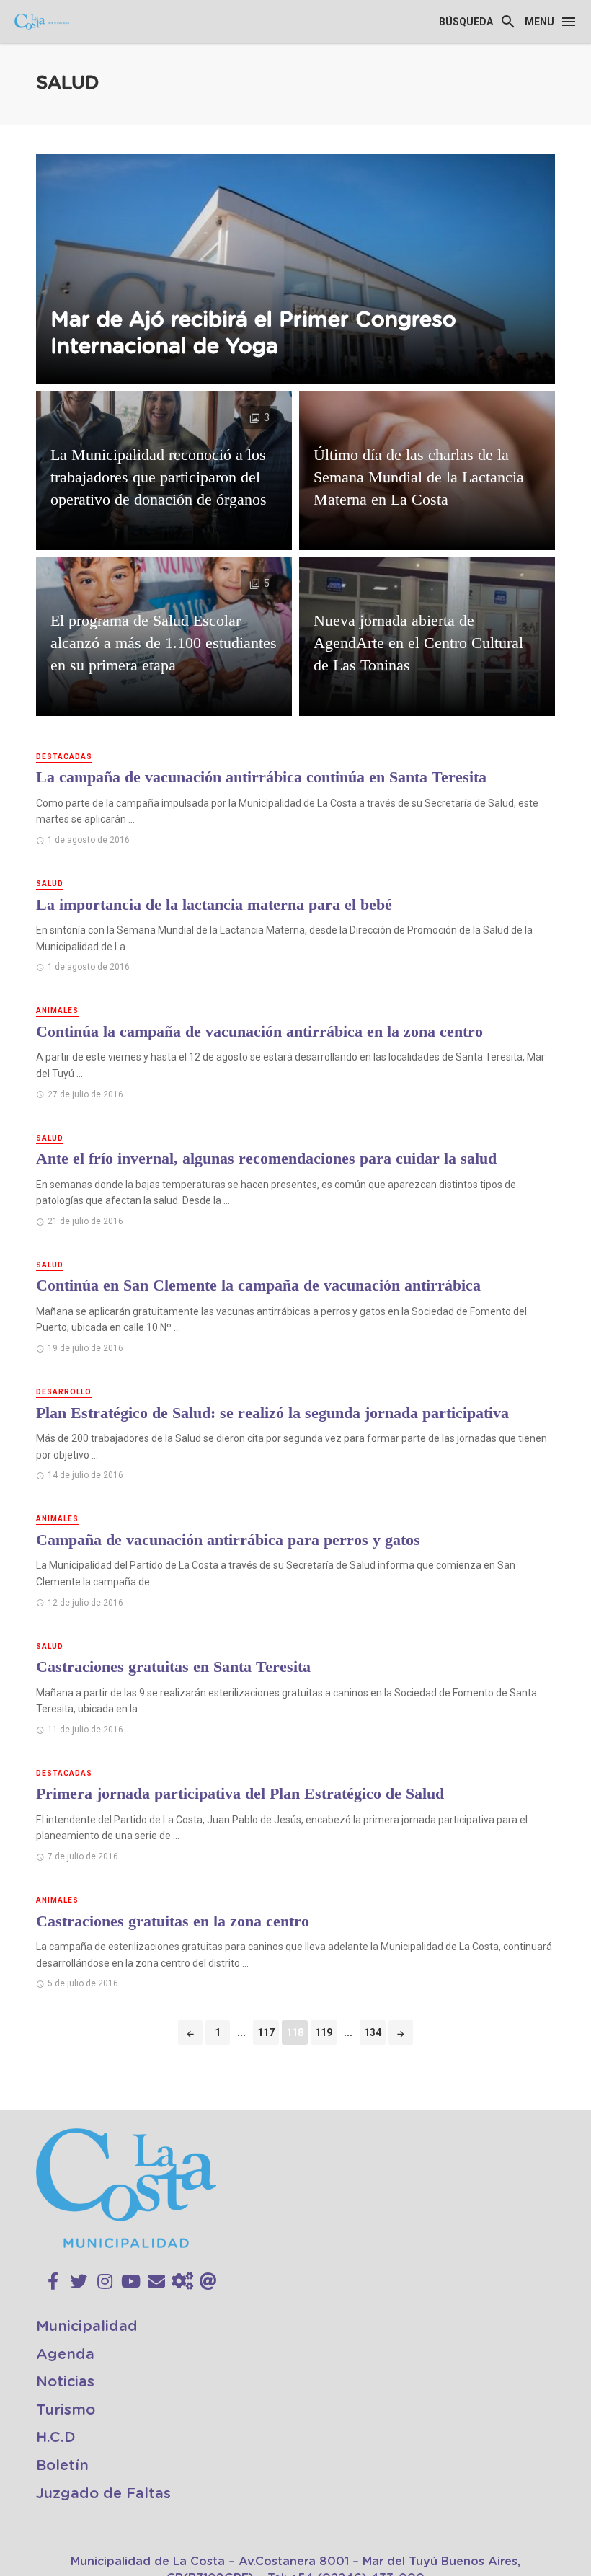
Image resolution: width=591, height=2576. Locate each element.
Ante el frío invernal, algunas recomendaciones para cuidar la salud (266, 1158)
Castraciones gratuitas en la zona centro (173, 1921)
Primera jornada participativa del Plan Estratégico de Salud (240, 1793)
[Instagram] (105, 2282)
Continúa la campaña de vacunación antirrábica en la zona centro (259, 1031)
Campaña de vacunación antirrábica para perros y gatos (228, 1540)
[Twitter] (79, 2282)
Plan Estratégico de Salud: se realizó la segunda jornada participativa (272, 1413)
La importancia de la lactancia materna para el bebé (214, 904)
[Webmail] (208, 2282)
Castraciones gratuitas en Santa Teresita (173, 1667)
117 (266, 2032)
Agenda (65, 2355)
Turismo (66, 2410)
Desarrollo (64, 1392)
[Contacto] (156, 2282)
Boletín (62, 2466)
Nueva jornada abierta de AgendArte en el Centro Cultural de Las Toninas (418, 643)
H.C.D (56, 2438)
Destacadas (64, 757)
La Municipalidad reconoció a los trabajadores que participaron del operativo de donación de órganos (159, 477)
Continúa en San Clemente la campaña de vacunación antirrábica (258, 1285)
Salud (50, 884)
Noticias (65, 2382)
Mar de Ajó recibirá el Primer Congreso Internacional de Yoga (253, 334)
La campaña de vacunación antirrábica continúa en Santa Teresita (261, 777)
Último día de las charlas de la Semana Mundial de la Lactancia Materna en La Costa (419, 477)
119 (324, 2032)
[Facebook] (53, 2282)
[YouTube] (131, 2282)
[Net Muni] (182, 2282)
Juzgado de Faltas (103, 2494)
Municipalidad (87, 2327)
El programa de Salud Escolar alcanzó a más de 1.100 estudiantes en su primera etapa (164, 643)
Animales (57, 1010)
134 (373, 2032)
